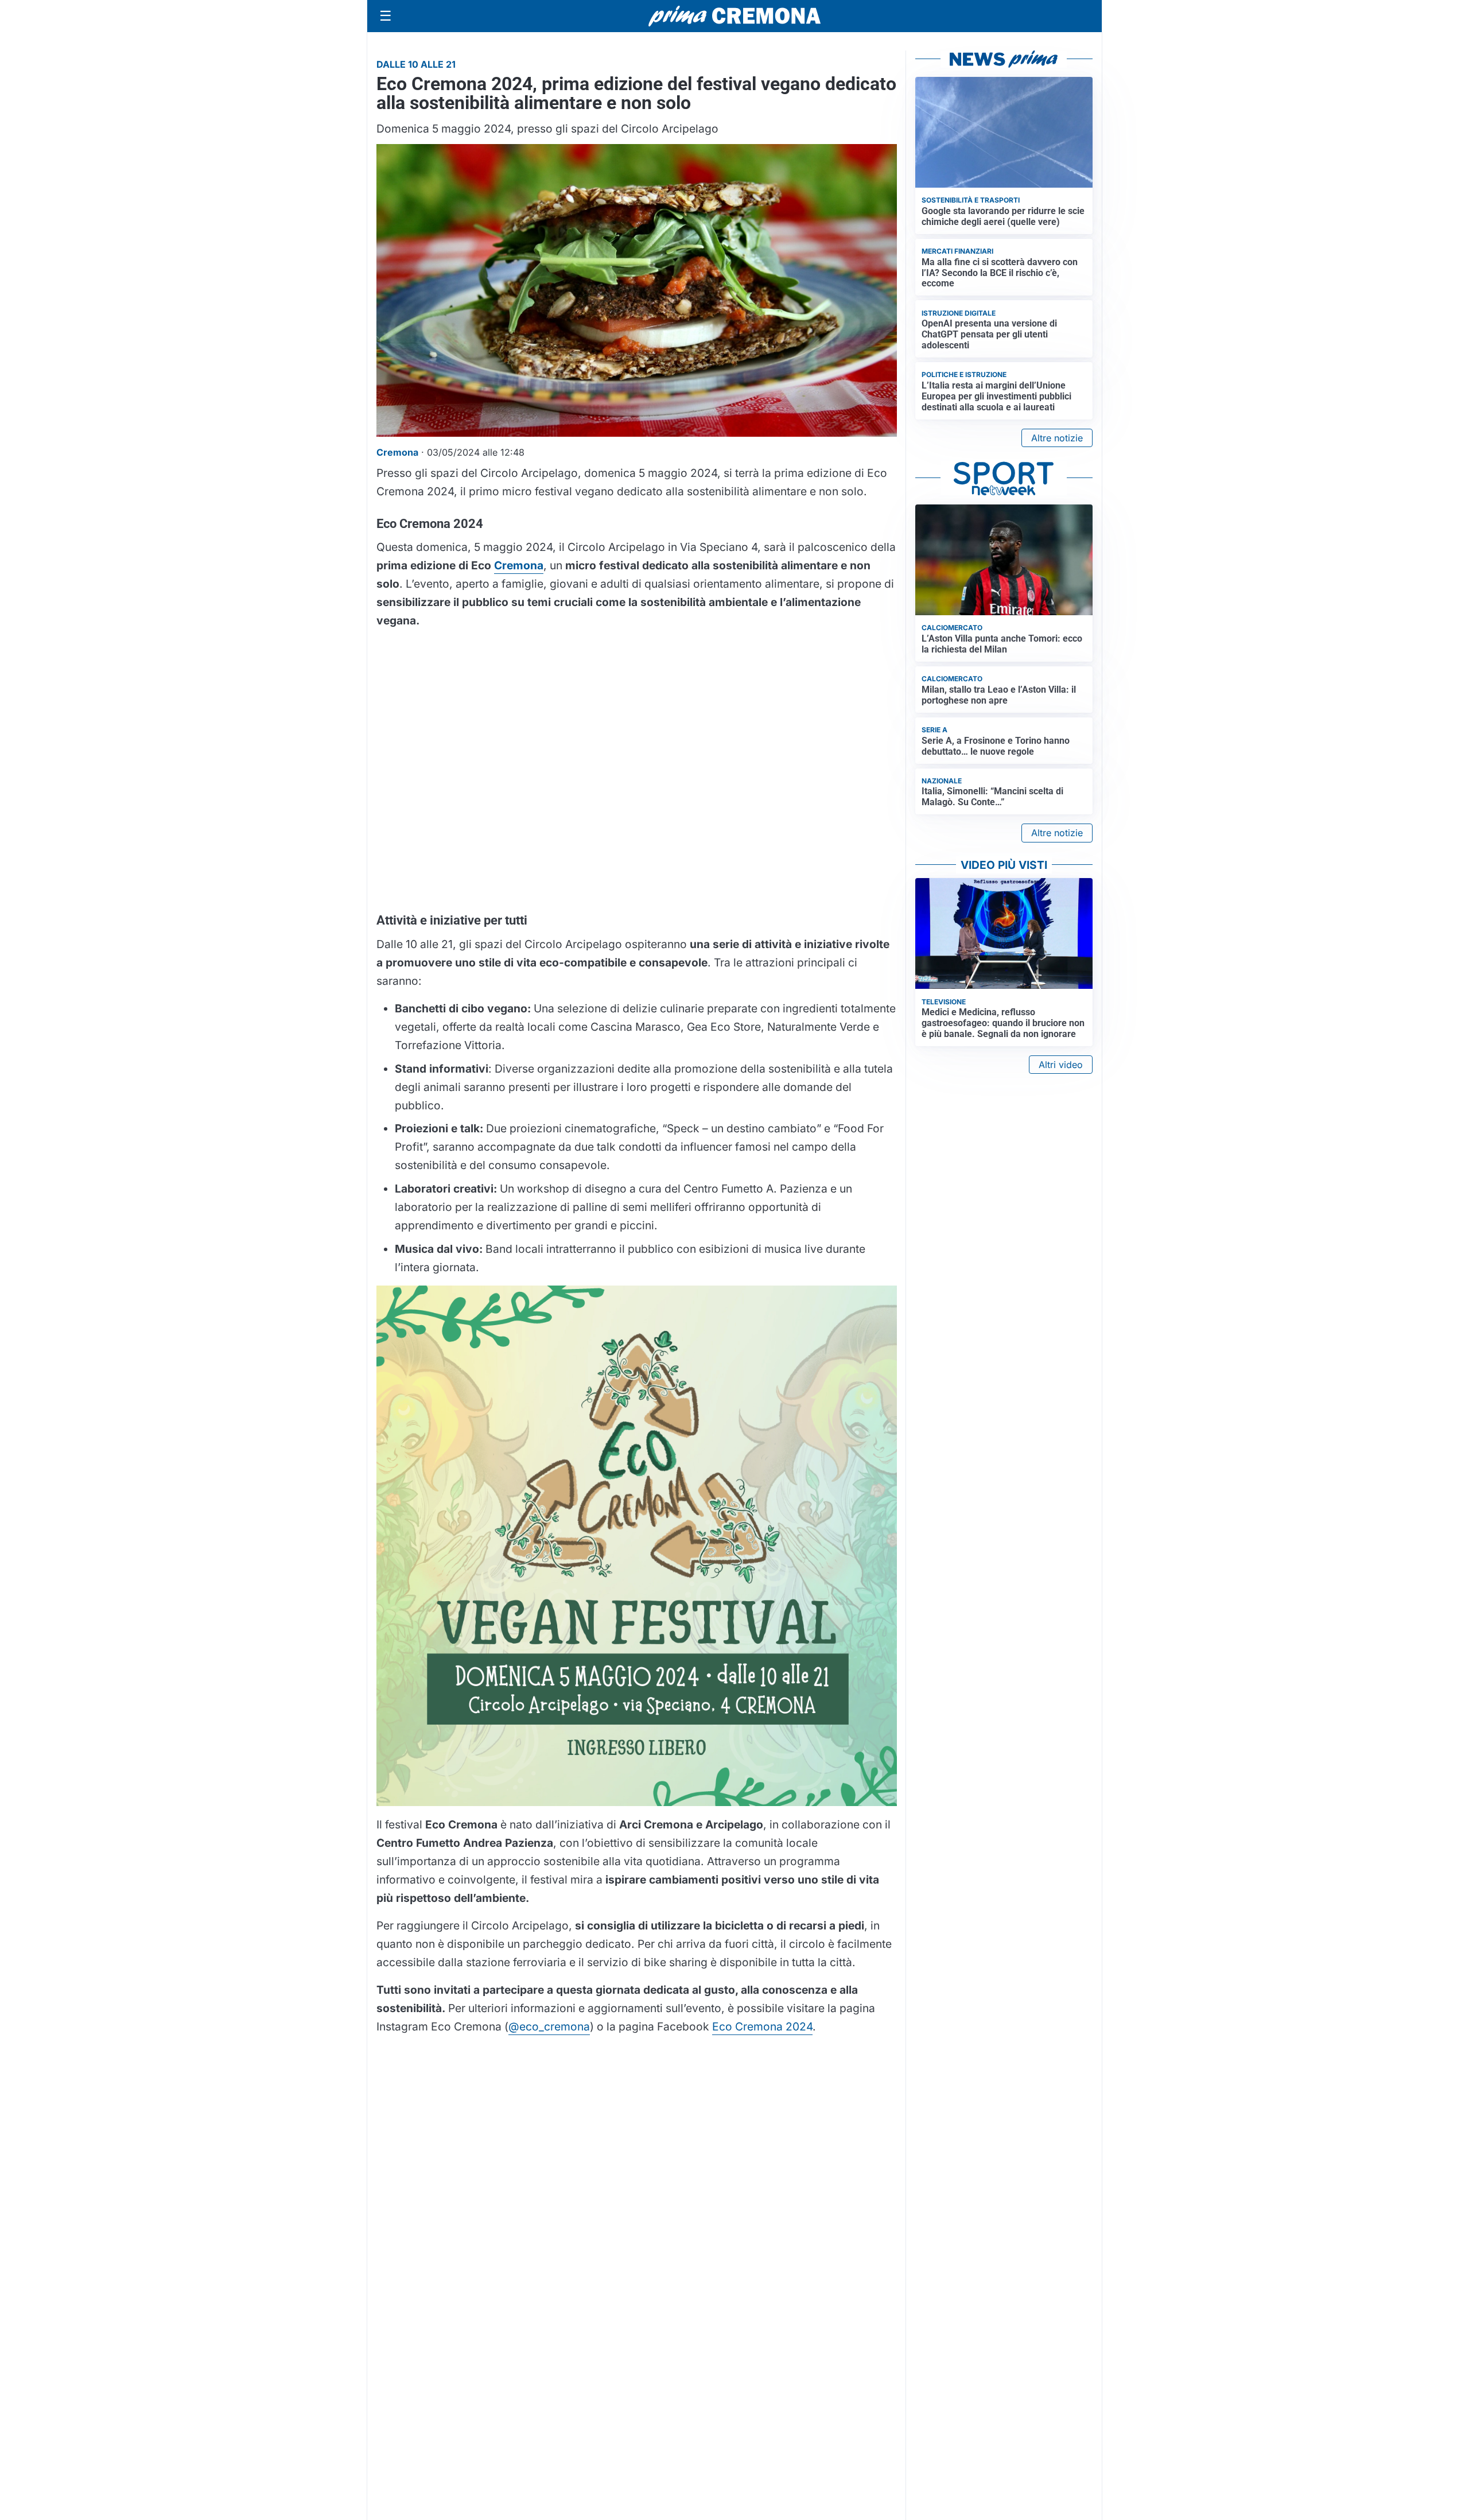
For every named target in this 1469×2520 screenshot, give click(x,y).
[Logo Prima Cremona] (734, 16)
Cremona (519, 565)
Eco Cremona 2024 (762, 2026)
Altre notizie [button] (1057, 438)
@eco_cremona (549, 2026)
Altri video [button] (1061, 1065)
